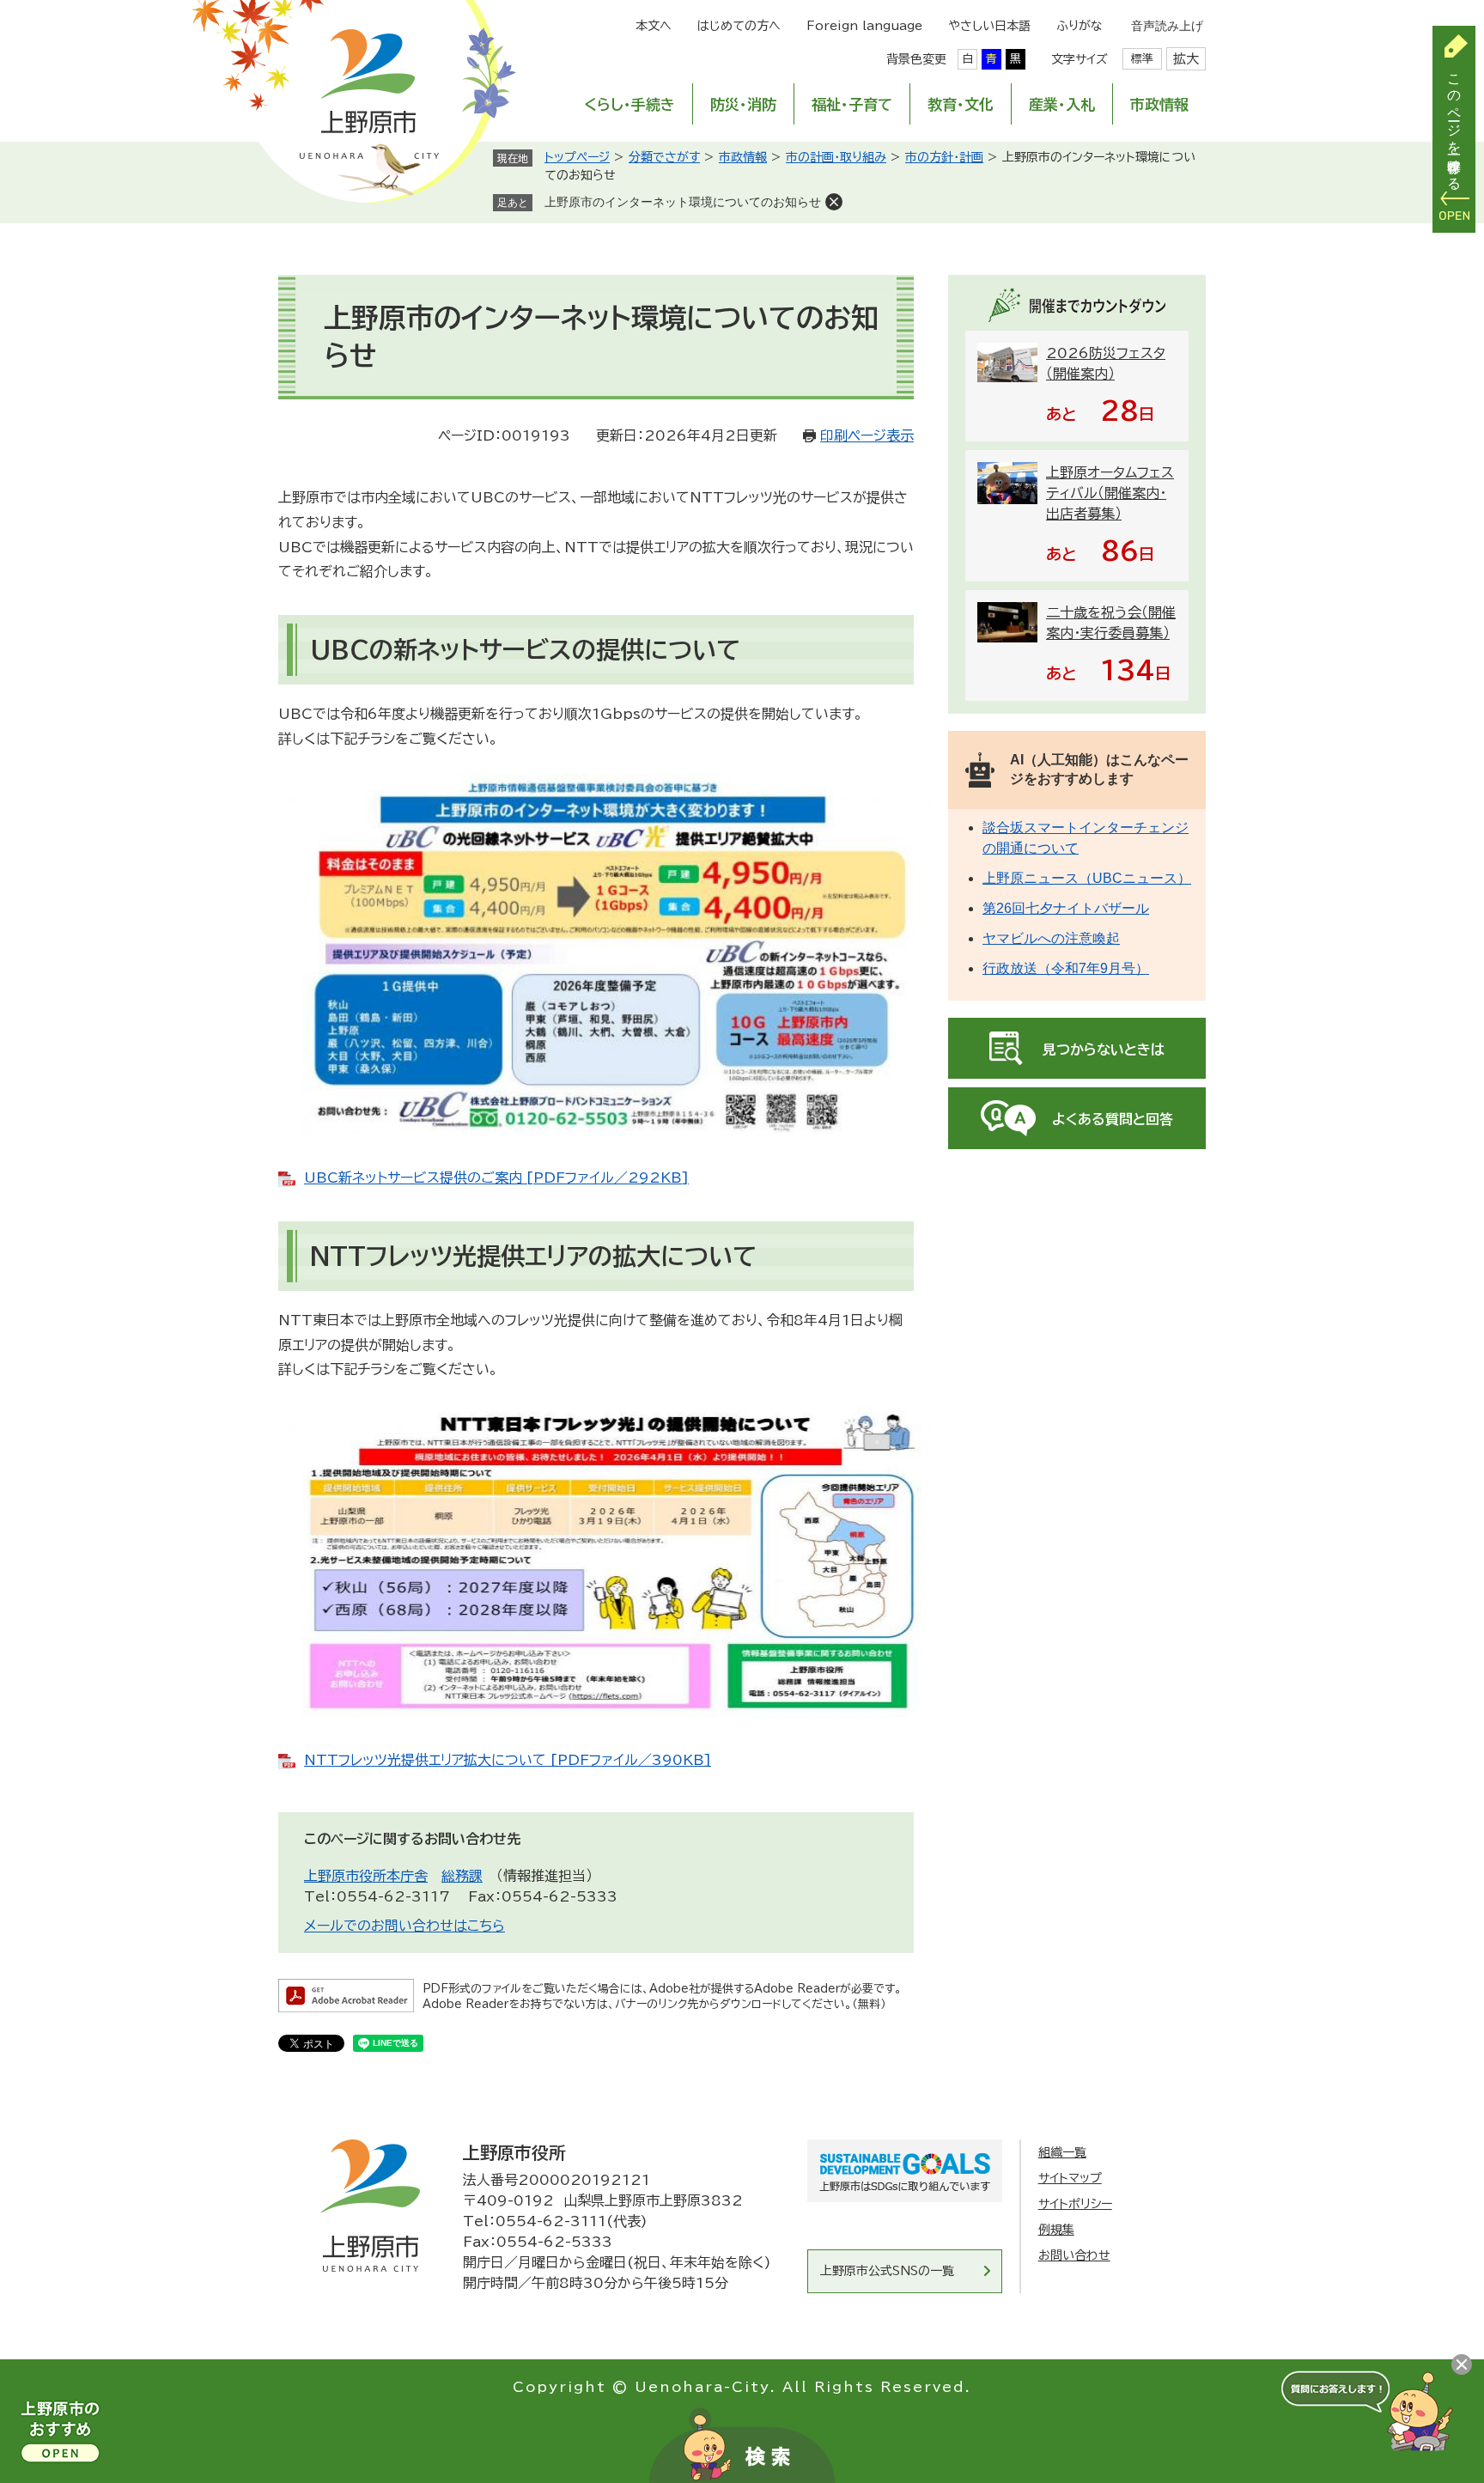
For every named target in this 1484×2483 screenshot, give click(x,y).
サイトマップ (1070, 2178)
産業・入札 (1062, 104)
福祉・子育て (852, 104)
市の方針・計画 (944, 157)
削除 (834, 202)
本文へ (654, 26)
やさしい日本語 (989, 26)
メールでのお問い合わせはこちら (404, 1926)
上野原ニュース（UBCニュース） (1087, 878)
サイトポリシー (1075, 2204)
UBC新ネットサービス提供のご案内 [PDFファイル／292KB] (496, 1178)
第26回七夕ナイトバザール (1066, 908)
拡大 (1186, 59)
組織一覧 (1062, 2152)
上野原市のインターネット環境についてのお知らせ (683, 202)
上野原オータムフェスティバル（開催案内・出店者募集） (1110, 493)
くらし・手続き (629, 104)
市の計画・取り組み (836, 157)
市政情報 (1159, 104)
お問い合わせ (1074, 2255)
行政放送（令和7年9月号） (1066, 968)
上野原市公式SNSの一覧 (887, 2271)
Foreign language (864, 26)
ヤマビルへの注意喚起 (1051, 938)
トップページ (577, 157)
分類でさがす (664, 157)
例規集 (1056, 2230)
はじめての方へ (739, 26)
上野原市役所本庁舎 (366, 1876)
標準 (1142, 59)
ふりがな (1080, 26)
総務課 (462, 1876)
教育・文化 (961, 104)
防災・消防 (743, 104)
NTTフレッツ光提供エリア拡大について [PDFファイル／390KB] (508, 1760)
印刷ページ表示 (867, 435)
